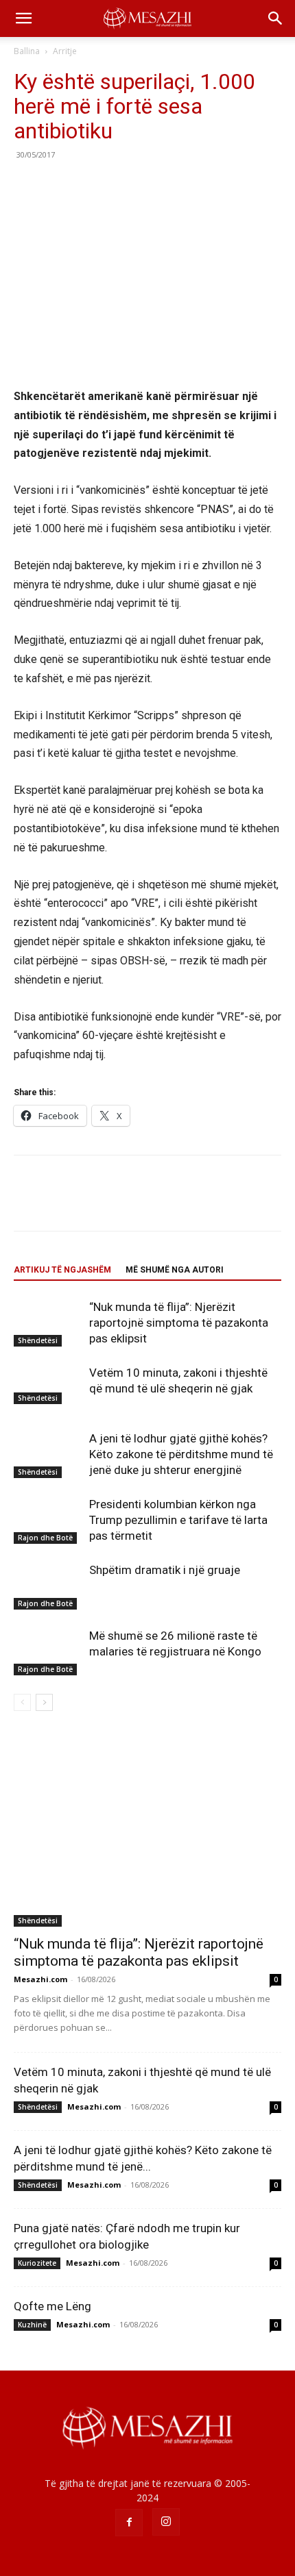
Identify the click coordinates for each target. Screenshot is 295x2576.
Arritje (65, 51)
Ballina (27, 51)
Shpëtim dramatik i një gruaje (165, 1570)
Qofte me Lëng (52, 2306)
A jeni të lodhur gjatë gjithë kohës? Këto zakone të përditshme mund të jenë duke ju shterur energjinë (181, 1454)
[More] (154, 186)
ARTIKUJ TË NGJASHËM (62, 1270)
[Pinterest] (91, 186)
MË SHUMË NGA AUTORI (175, 1270)
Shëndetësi (38, 1340)
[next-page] (44, 1702)
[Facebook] (27, 186)
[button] (23, 18)
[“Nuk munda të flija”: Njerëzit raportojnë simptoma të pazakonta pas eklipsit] (48, 1323)
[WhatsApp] (122, 186)
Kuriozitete (37, 2263)
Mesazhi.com (40, 1979)
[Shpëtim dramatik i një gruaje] (48, 1586)
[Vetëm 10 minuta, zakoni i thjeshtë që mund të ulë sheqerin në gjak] (48, 1384)
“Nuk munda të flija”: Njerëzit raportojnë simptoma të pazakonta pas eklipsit (179, 1323)
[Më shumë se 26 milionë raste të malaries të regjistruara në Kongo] (48, 1652)
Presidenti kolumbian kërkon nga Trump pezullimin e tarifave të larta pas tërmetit (178, 1520)
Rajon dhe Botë (45, 1538)
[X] (59, 186)
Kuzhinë (32, 2325)
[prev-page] (22, 1702)
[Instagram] (166, 2522)
